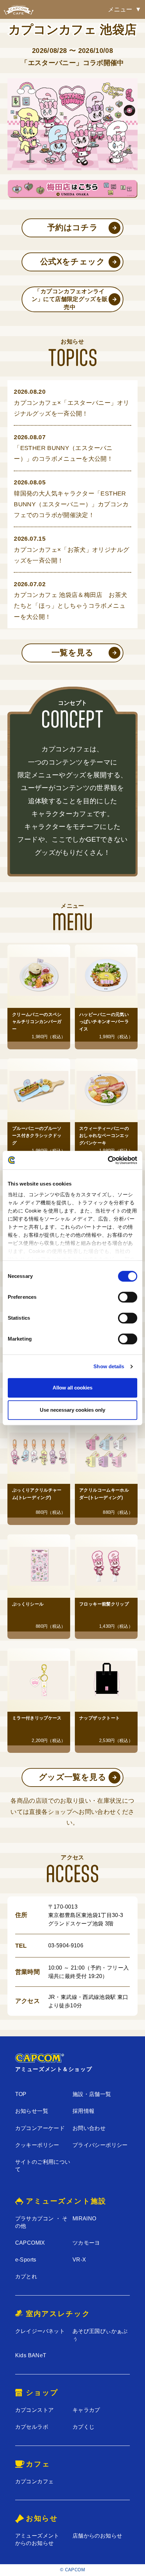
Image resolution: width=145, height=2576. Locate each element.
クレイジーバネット (40, 2331)
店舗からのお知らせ (97, 2536)
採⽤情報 (83, 2111)
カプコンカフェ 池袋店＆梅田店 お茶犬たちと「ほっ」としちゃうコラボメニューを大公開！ (70, 606)
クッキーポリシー (37, 2145)
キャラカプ (86, 2410)
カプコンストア (35, 2410)
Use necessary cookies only (72, 1410)
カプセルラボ (32, 2427)
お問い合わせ (89, 2128)
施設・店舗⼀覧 (92, 2094)
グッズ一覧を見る (72, 1777)
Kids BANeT (31, 2355)
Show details (109, 1366)
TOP (21, 2094)
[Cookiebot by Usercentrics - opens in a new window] (108, 1160)
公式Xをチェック (72, 262)
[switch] (128, 1297)
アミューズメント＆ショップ (54, 2069)
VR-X (79, 2260)
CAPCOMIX (30, 2243)
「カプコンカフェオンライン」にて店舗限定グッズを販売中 (70, 299)
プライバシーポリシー (100, 2145)
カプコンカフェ (35, 2481)
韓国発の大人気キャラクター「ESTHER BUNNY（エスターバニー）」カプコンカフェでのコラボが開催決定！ (71, 504)
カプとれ (26, 2277)
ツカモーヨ (86, 2243)
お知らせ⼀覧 (32, 2111)
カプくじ (83, 2427)
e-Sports (26, 2260)
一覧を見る (72, 653)
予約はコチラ (72, 228)
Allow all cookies (72, 1388)
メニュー (120, 9)
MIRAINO (84, 2219)
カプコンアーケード (40, 2128)
